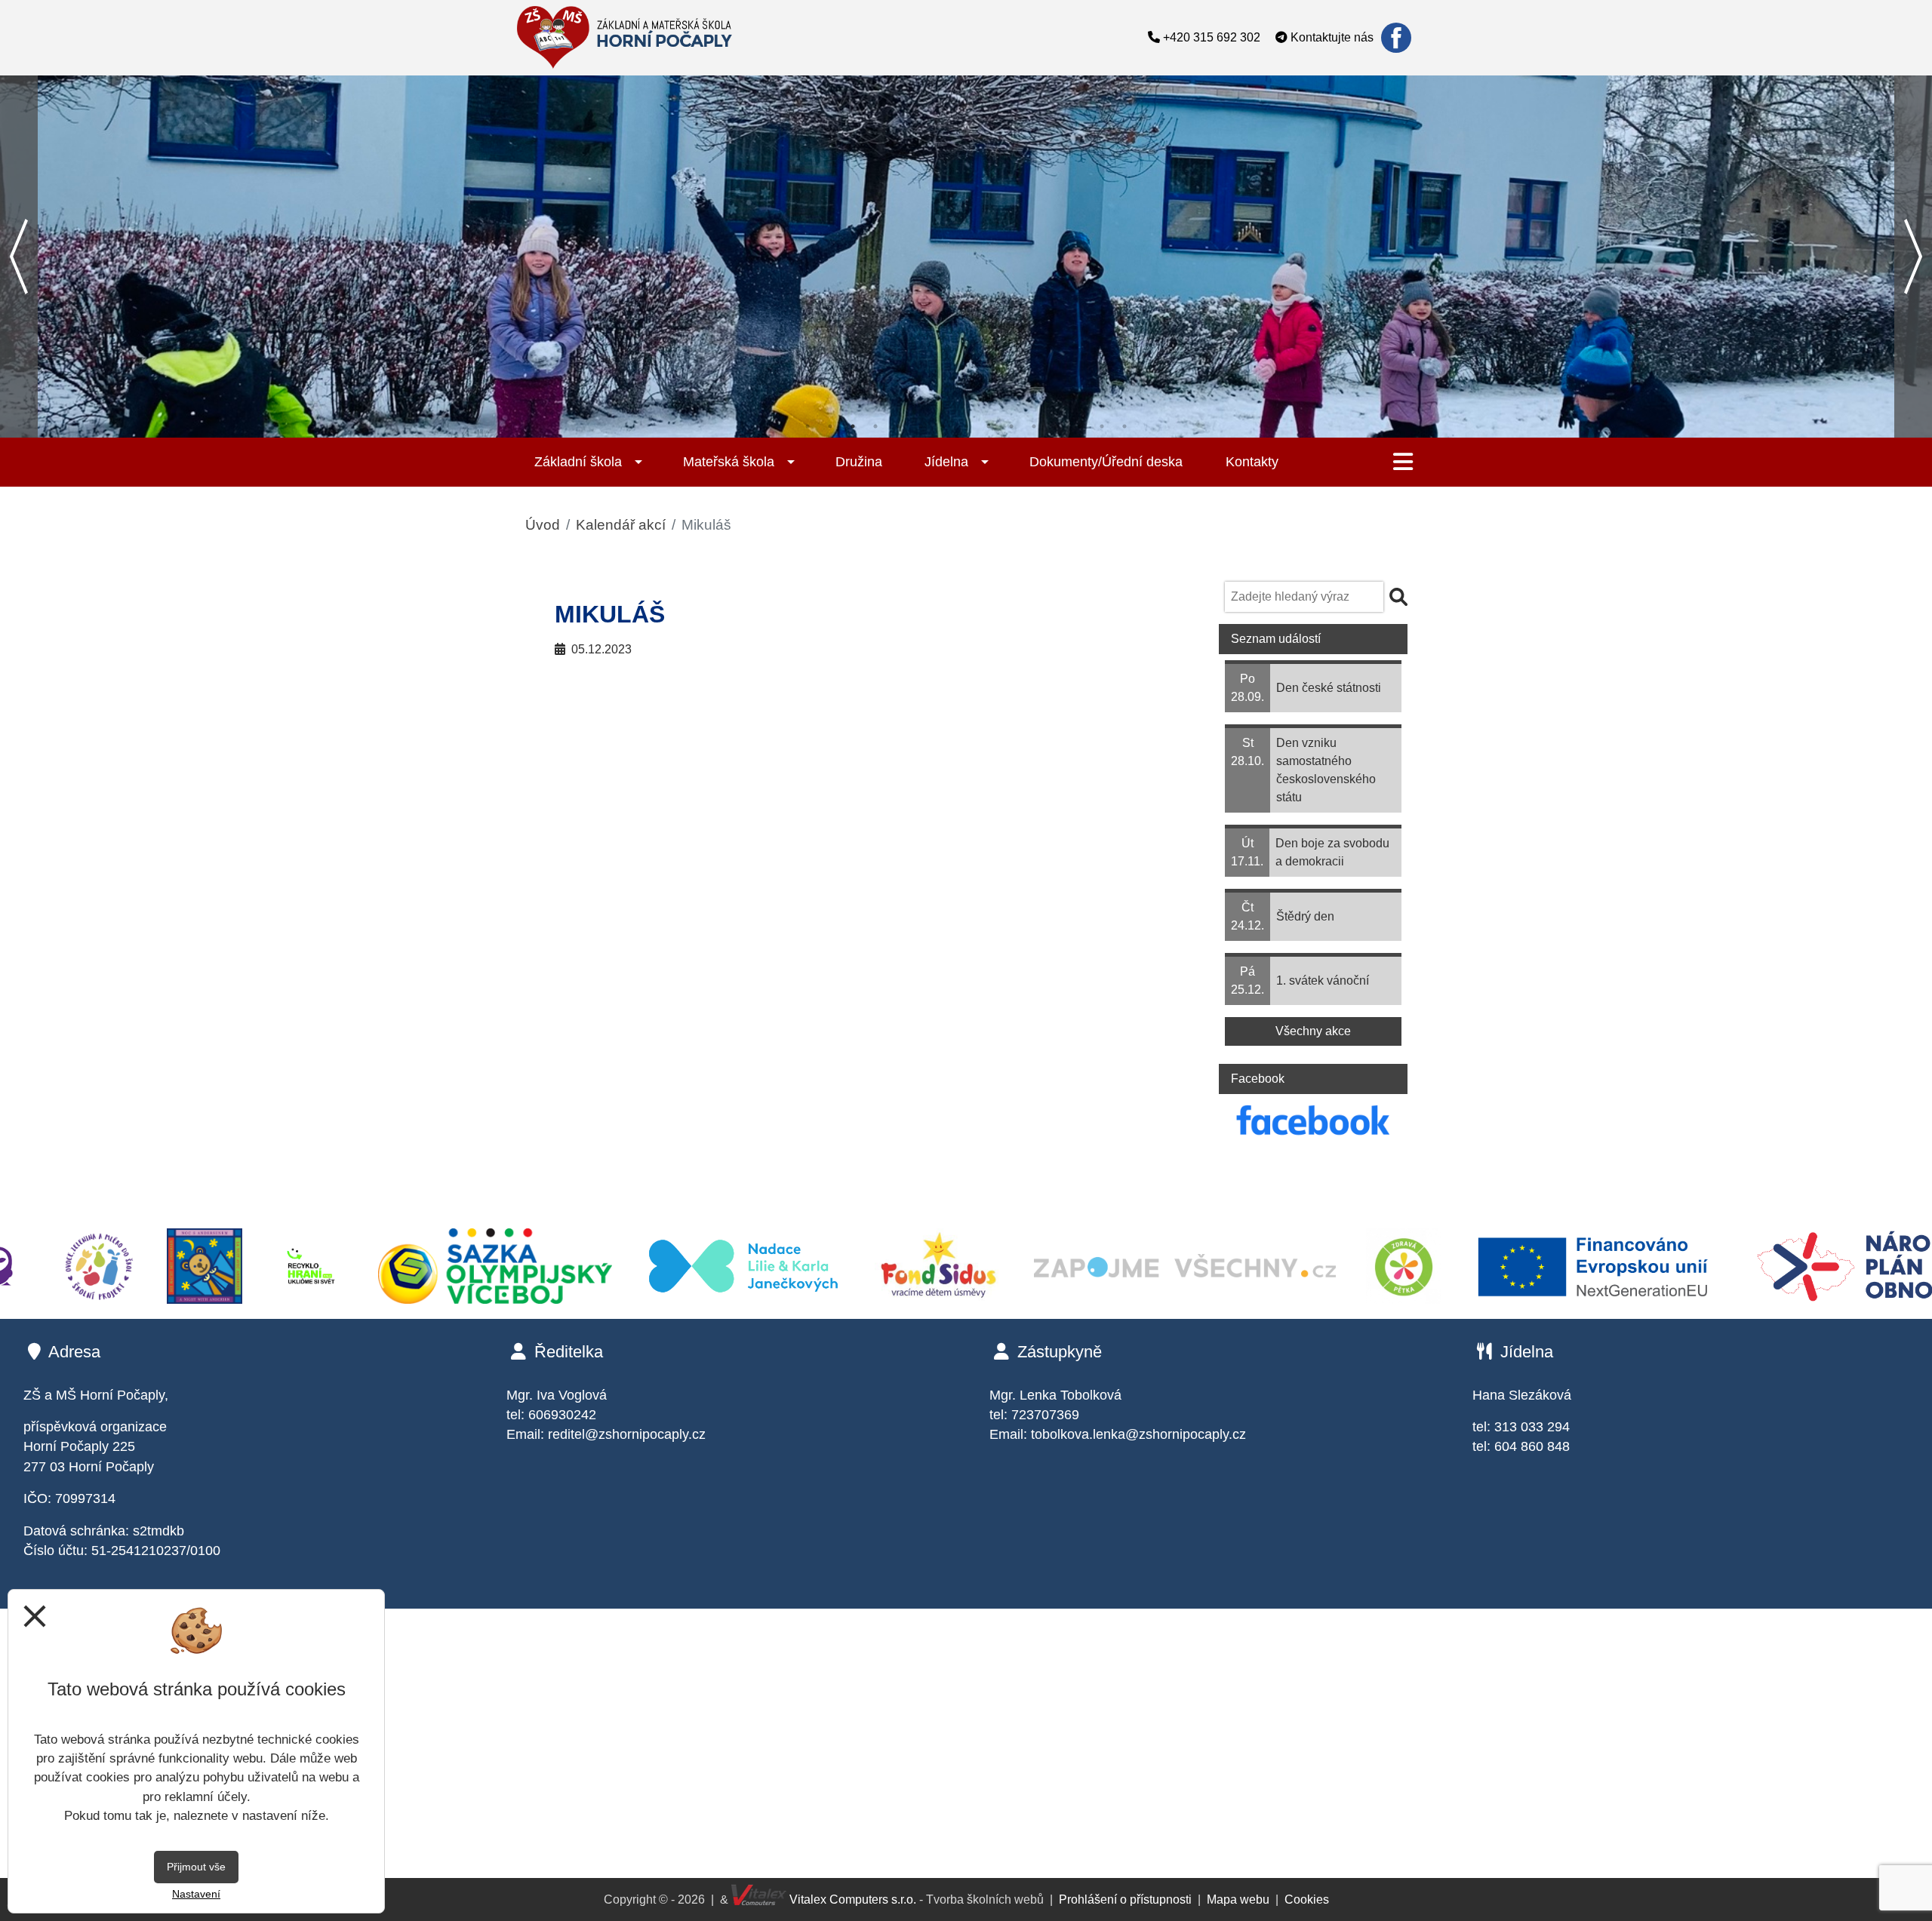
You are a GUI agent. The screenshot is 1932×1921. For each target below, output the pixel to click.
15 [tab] (1124, 426)
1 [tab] (808, 426)
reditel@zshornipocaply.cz (627, 1434)
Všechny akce (1313, 1031)
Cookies (1307, 1899)
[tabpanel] (966, 257)
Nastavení (196, 1894)
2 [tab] (830, 426)
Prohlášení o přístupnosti (1125, 1899)
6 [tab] (921, 426)
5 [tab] (898, 426)
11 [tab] (1034, 426)
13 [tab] (1079, 426)
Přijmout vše (196, 1867)
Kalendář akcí (621, 525)
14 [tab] (1102, 426)
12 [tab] (1057, 426)
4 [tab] (875, 426)
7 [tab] (943, 426)
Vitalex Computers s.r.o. (851, 1899)
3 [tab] (853, 426)
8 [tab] (966, 426)
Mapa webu (1238, 1899)
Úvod (543, 525)
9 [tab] (989, 426)
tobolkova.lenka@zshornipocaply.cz (1138, 1434)
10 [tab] (1011, 426)
